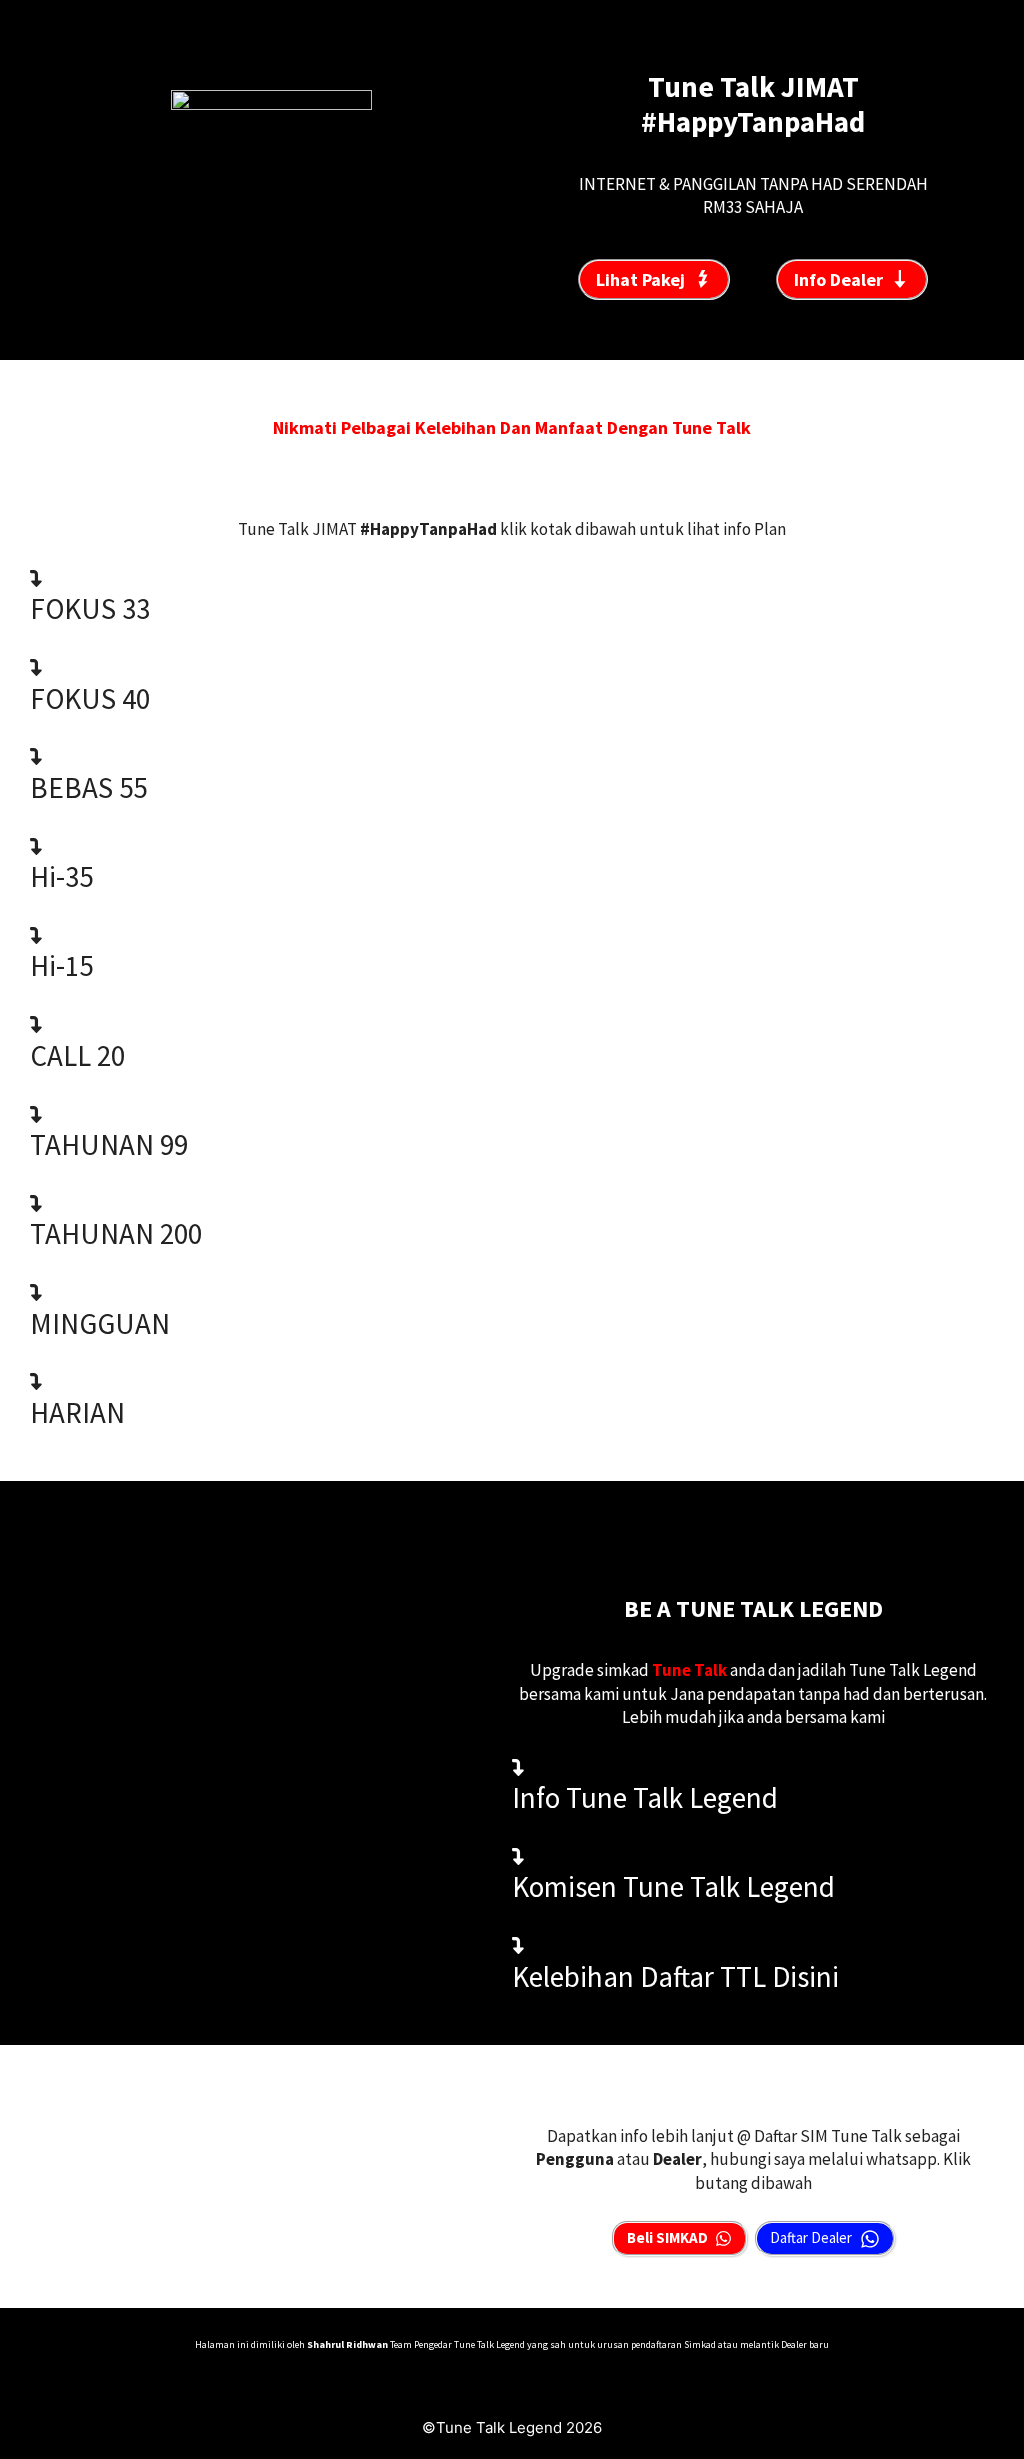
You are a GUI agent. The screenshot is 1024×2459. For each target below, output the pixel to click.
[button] (512, 597)
